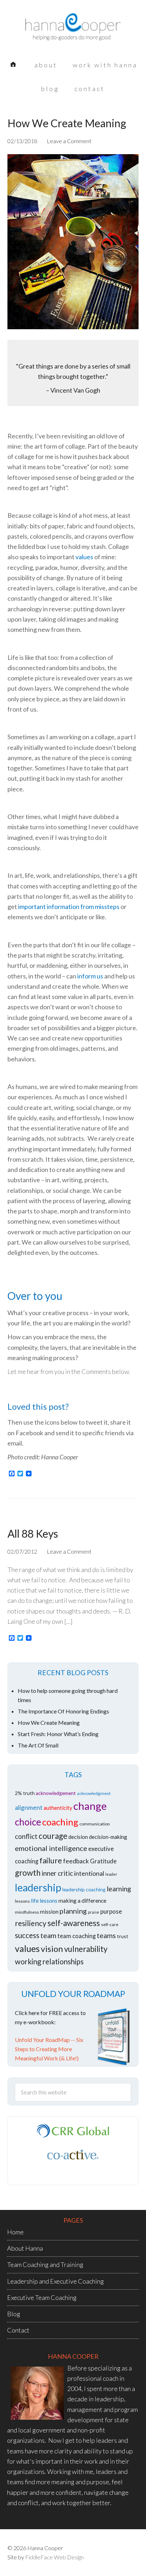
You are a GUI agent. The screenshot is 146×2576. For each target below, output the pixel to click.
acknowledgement (56, 1793)
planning (73, 1911)
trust (123, 1936)
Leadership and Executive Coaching (55, 2281)
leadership (38, 1887)
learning (119, 1889)
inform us (90, 976)
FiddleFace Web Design (54, 2557)
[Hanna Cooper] (73, 32)
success (27, 1935)
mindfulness (27, 1912)
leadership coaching (84, 1889)
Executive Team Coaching (42, 2297)
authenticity (58, 1808)
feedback (76, 1861)
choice (28, 1822)
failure (51, 1860)
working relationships (49, 1962)
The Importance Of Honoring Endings (63, 1711)
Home (15, 2232)
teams (106, 1935)
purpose (111, 1912)
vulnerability (86, 1949)
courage (53, 1836)
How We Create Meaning (67, 123)
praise (94, 1912)
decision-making (108, 1837)
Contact (18, 2330)
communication (95, 1824)
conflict (26, 1836)
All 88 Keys (33, 1533)
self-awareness (74, 1923)
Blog (14, 2314)
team (48, 1935)
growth (28, 1873)
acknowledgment (94, 1793)
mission (49, 1911)
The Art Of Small (38, 1745)
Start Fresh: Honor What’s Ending (58, 1734)
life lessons (44, 1900)
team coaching (77, 1936)
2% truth (25, 1793)
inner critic (57, 1873)
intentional (89, 1873)
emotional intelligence (51, 1848)
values (84, 557)
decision (78, 1837)
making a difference (82, 1900)
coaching (60, 1822)
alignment (29, 1808)
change (90, 1806)
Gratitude (103, 1861)
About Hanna (25, 2248)
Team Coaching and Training (45, 2264)
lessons (22, 1901)
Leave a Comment (69, 141)
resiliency (31, 1923)
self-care (110, 1924)
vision (52, 1949)
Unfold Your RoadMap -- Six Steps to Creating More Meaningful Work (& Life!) (49, 2049)
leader (111, 1874)
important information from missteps (69, 907)
